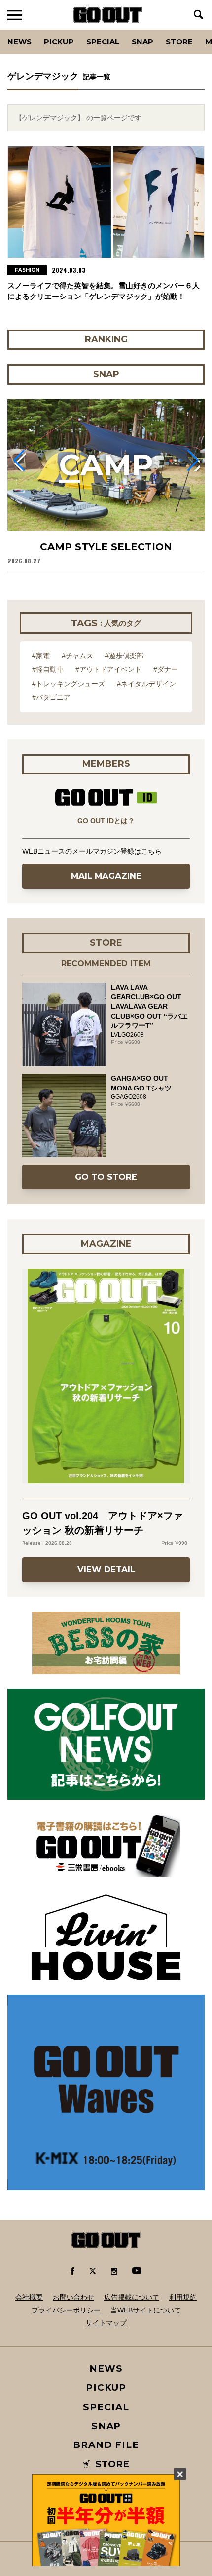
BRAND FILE (106, 2445)
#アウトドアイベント (108, 669)
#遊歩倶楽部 (124, 656)
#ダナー (166, 669)
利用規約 (183, 2297)
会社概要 (29, 2297)
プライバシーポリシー (66, 2310)
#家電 (41, 656)
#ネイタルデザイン (146, 684)
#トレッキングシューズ (69, 684)
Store (179, 42)
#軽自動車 (48, 669)
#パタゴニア (51, 697)
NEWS (106, 2368)
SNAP (142, 42)
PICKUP (59, 42)
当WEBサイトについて (146, 2310)
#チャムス (77, 656)
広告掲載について (132, 2297)
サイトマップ (106, 2323)
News (19, 42)
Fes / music (35, 30)
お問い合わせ (73, 2297)
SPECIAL (103, 42)
